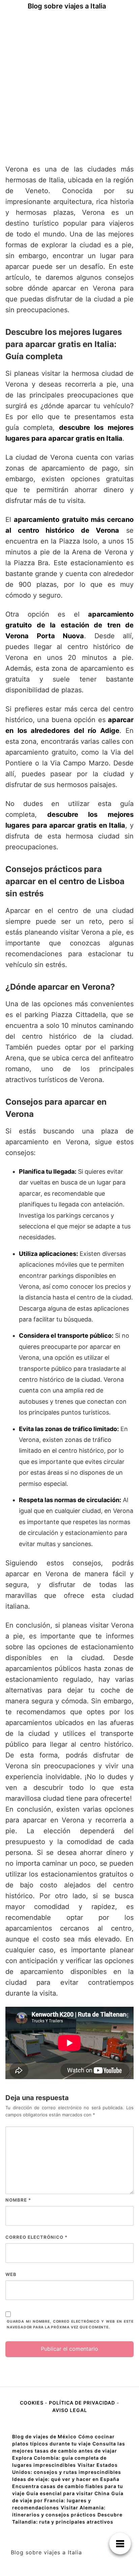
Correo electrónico (36, 2237)
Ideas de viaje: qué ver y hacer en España (66, 2479)
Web (11, 2274)
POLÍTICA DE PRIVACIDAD (82, 2403)
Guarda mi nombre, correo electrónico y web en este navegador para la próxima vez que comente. (70, 2324)
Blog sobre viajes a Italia (67, 6)
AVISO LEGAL (70, 2410)
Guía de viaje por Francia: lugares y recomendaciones (68, 2500)
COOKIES (32, 2403)
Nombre (18, 2200)
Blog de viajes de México (44, 2436)
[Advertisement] (69, 85)
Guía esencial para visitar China (68, 2493)
